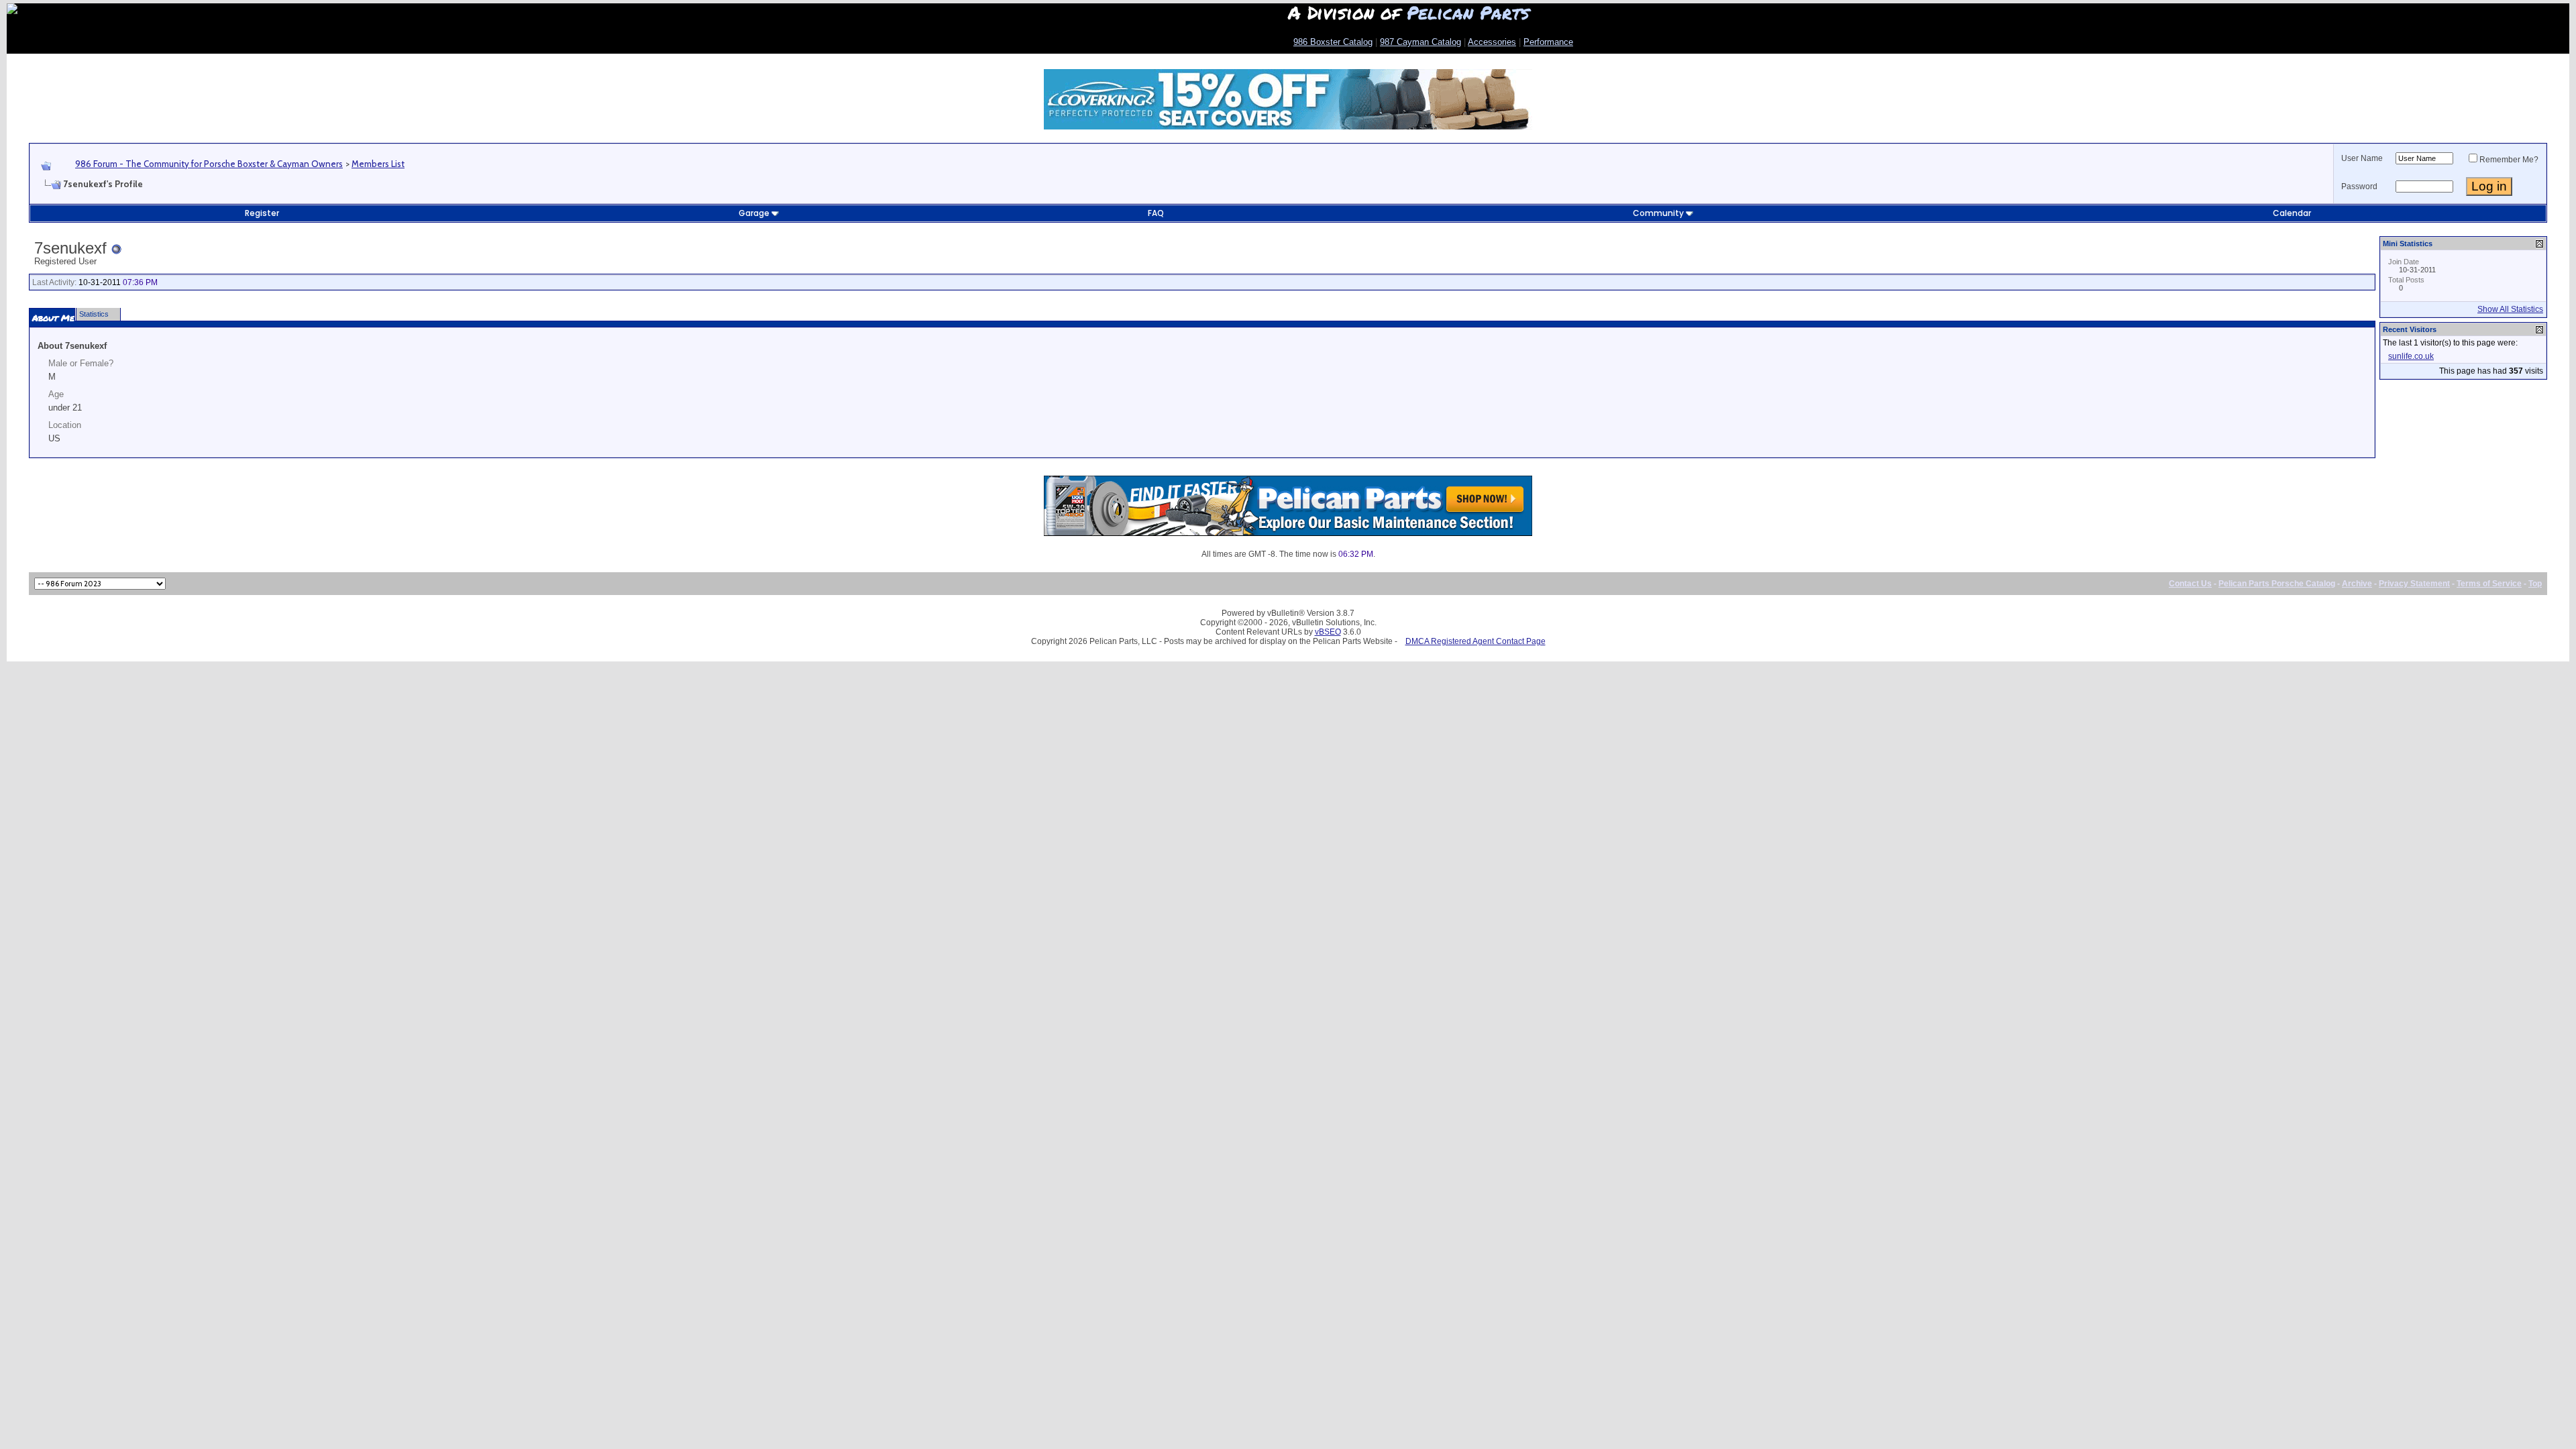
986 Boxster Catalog (1333, 42)
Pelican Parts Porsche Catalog (2277, 584)
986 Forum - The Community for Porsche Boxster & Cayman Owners (209, 164)
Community (1658, 213)
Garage (754, 213)
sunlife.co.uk (2411, 356)
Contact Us (2190, 584)
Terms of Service (2489, 584)
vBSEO (1328, 632)
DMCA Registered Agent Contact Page (1475, 641)
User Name (2362, 158)
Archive (2357, 584)
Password (2359, 186)
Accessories (1492, 42)
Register (262, 213)
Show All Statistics (2510, 309)
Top (2535, 584)
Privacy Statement (2414, 584)
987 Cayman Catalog (1420, 42)
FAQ (1156, 213)
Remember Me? (2509, 160)
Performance (1548, 42)
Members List (378, 164)
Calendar (2292, 213)
